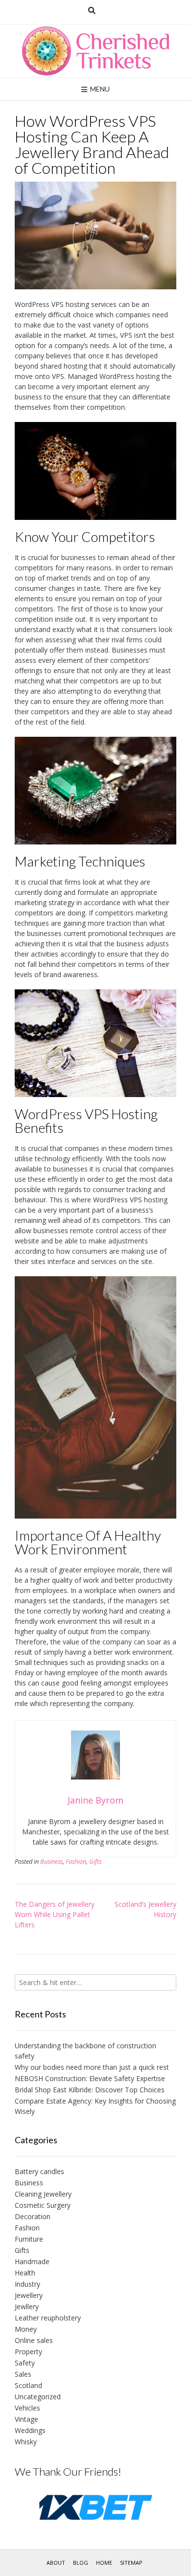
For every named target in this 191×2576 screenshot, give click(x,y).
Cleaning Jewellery (43, 2194)
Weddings (30, 2430)
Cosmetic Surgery (43, 2205)
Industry (27, 2284)
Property (28, 2352)
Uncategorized (38, 2397)
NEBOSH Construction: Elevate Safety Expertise (90, 2078)
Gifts (95, 1862)
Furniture (29, 2239)
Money (26, 2329)
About (56, 2563)
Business (51, 1862)
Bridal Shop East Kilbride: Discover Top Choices (90, 2090)
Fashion (76, 1862)
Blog (81, 2563)
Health (25, 2273)
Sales (23, 2374)
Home (104, 2563)
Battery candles (39, 2171)
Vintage (26, 2419)
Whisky (26, 2442)
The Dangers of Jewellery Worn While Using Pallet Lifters (55, 1914)
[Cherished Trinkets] (95, 51)
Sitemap (131, 2563)
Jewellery (29, 2295)
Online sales (34, 2340)
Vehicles (27, 2408)
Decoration (33, 2216)
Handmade (32, 2261)
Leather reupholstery (48, 2318)
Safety (25, 2363)
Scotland (28, 2385)
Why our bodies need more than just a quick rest (92, 2067)
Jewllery (27, 2307)
